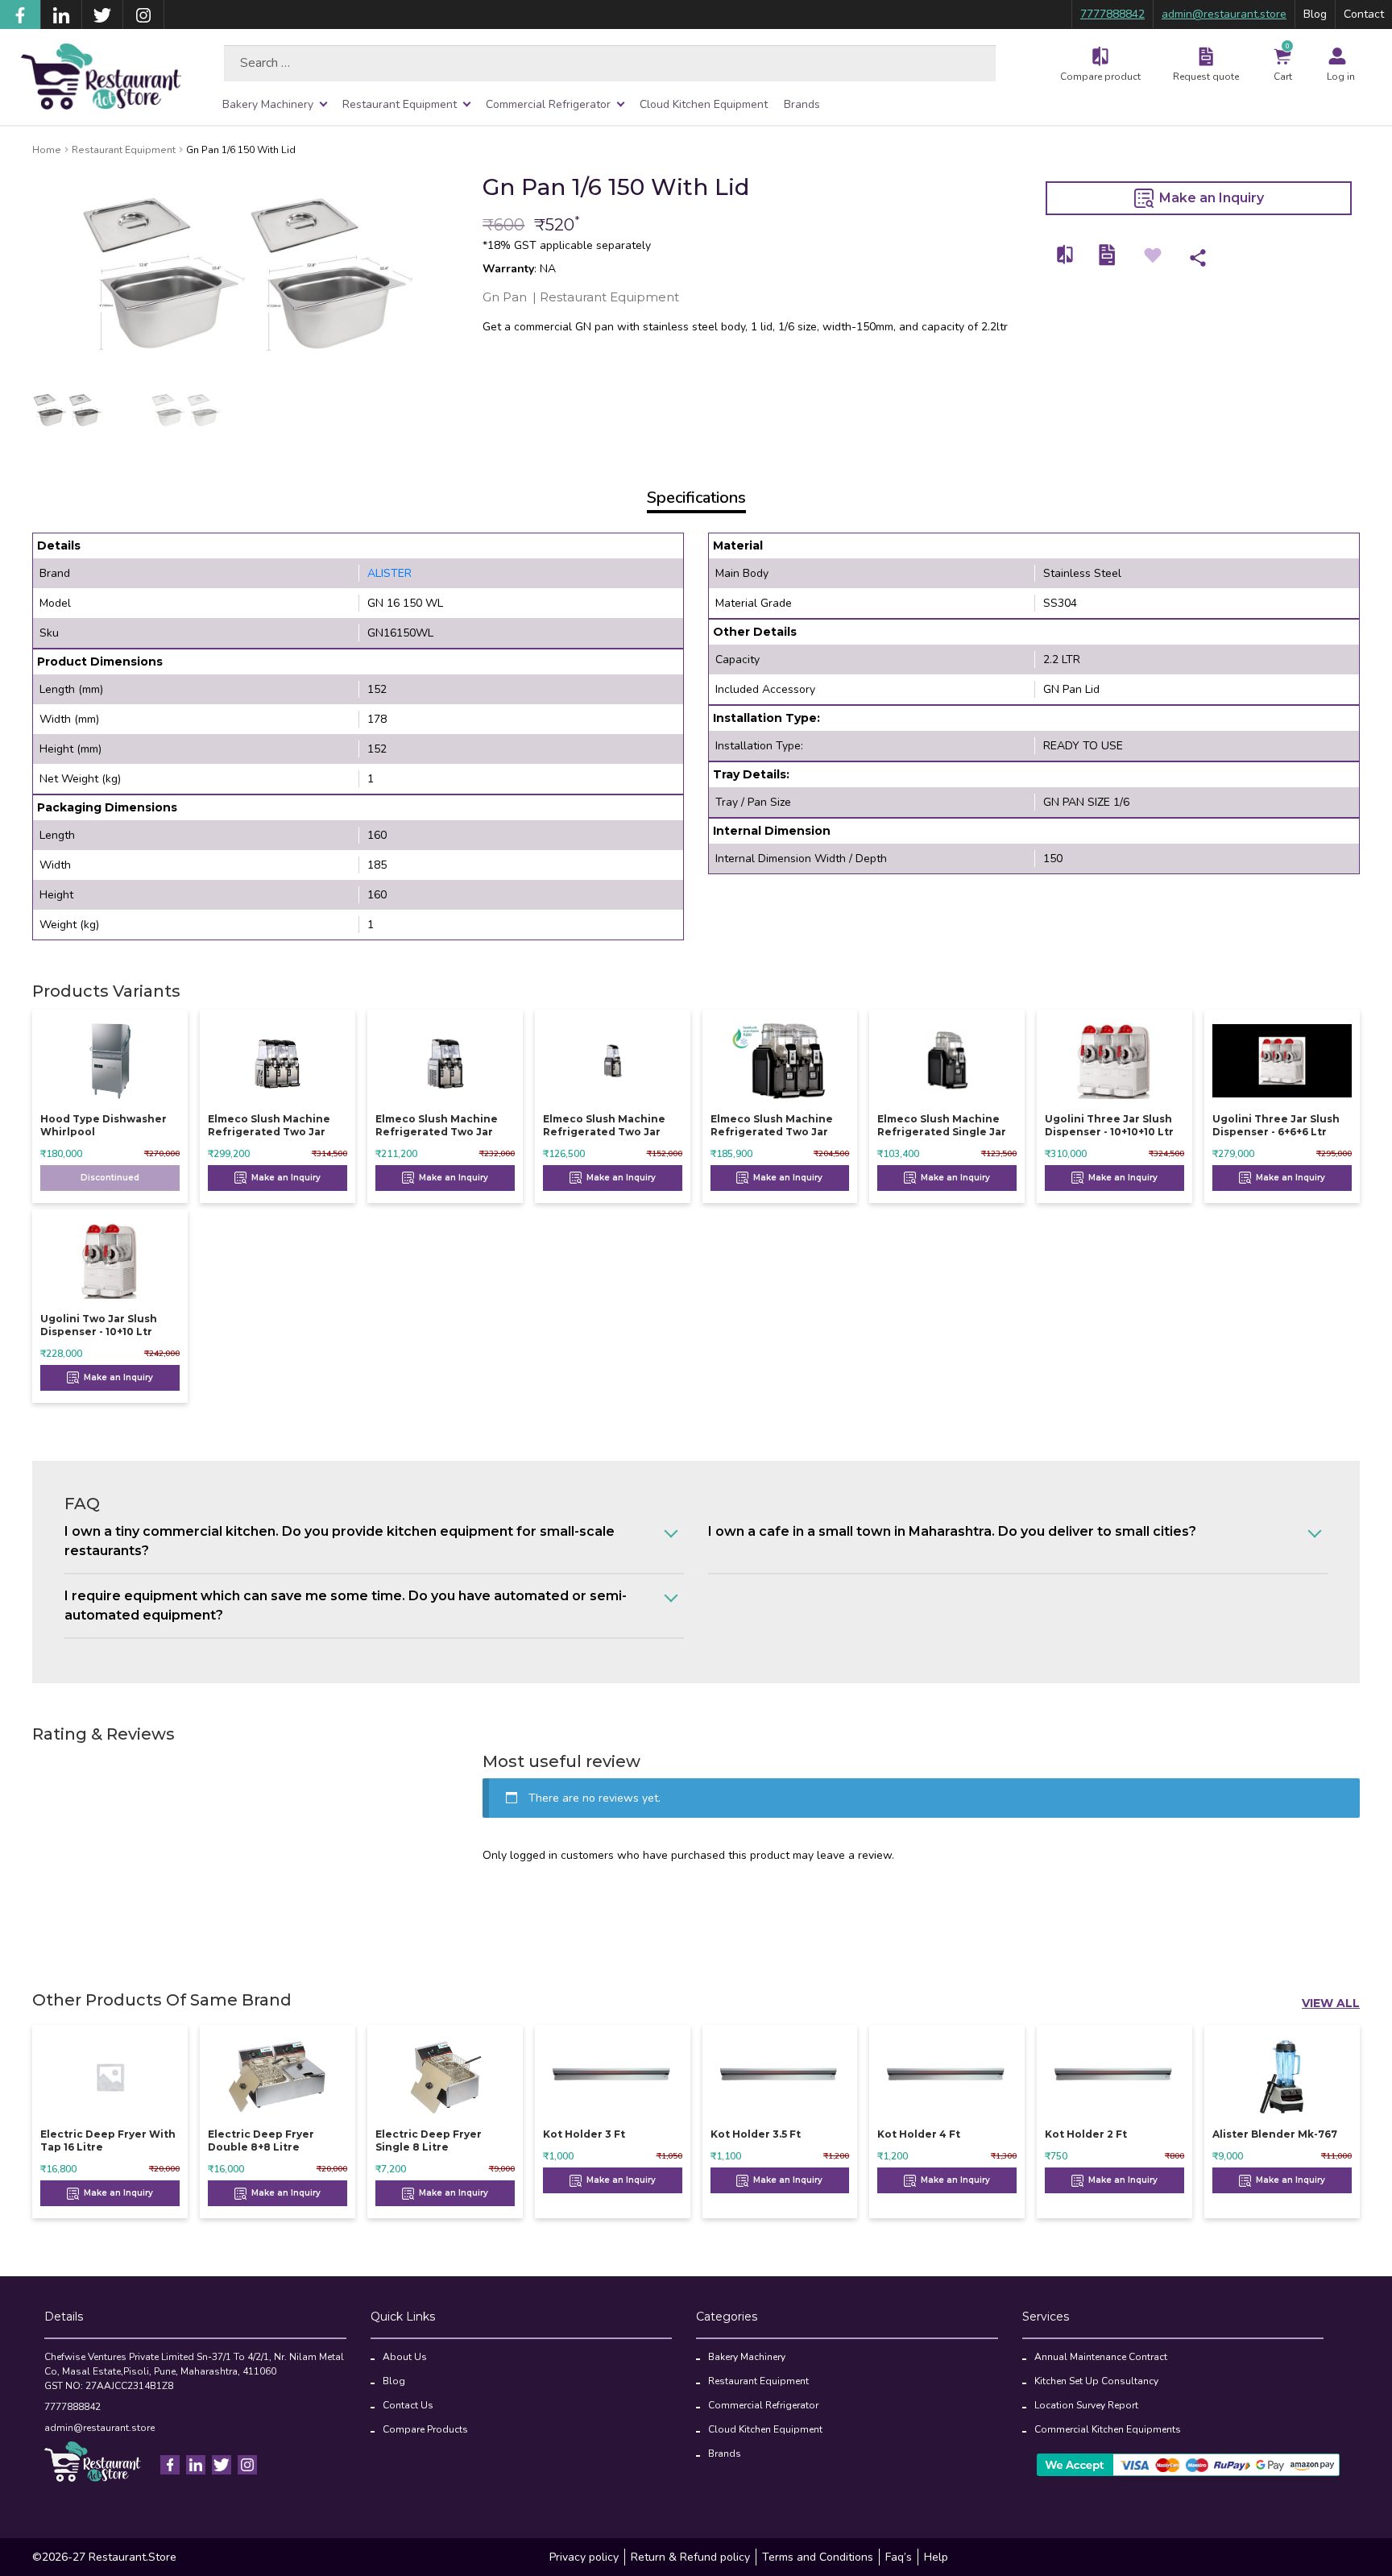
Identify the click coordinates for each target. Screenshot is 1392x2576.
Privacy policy (584, 2557)
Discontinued (110, 1178)
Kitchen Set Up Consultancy (1096, 2381)
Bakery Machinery (268, 104)
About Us (405, 2357)
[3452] (1066, 255)
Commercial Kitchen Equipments (1108, 2429)
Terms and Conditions (818, 2557)
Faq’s (899, 2557)
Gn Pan (505, 297)
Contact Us (408, 2405)
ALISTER (389, 573)
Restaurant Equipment (400, 104)
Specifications (696, 498)
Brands (802, 104)
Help (936, 2557)
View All (1331, 2003)
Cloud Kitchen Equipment (704, 104)
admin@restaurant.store (1224, 14)
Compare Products (425, 2429)
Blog (1315, 14)
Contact (1364, 14)
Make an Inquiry (1210, 198)
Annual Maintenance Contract (1101, 2357)
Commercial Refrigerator (548, 104)
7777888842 (1112, 14)
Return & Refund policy (690, 2557)
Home (47, 150)
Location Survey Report (1086, 2405)
